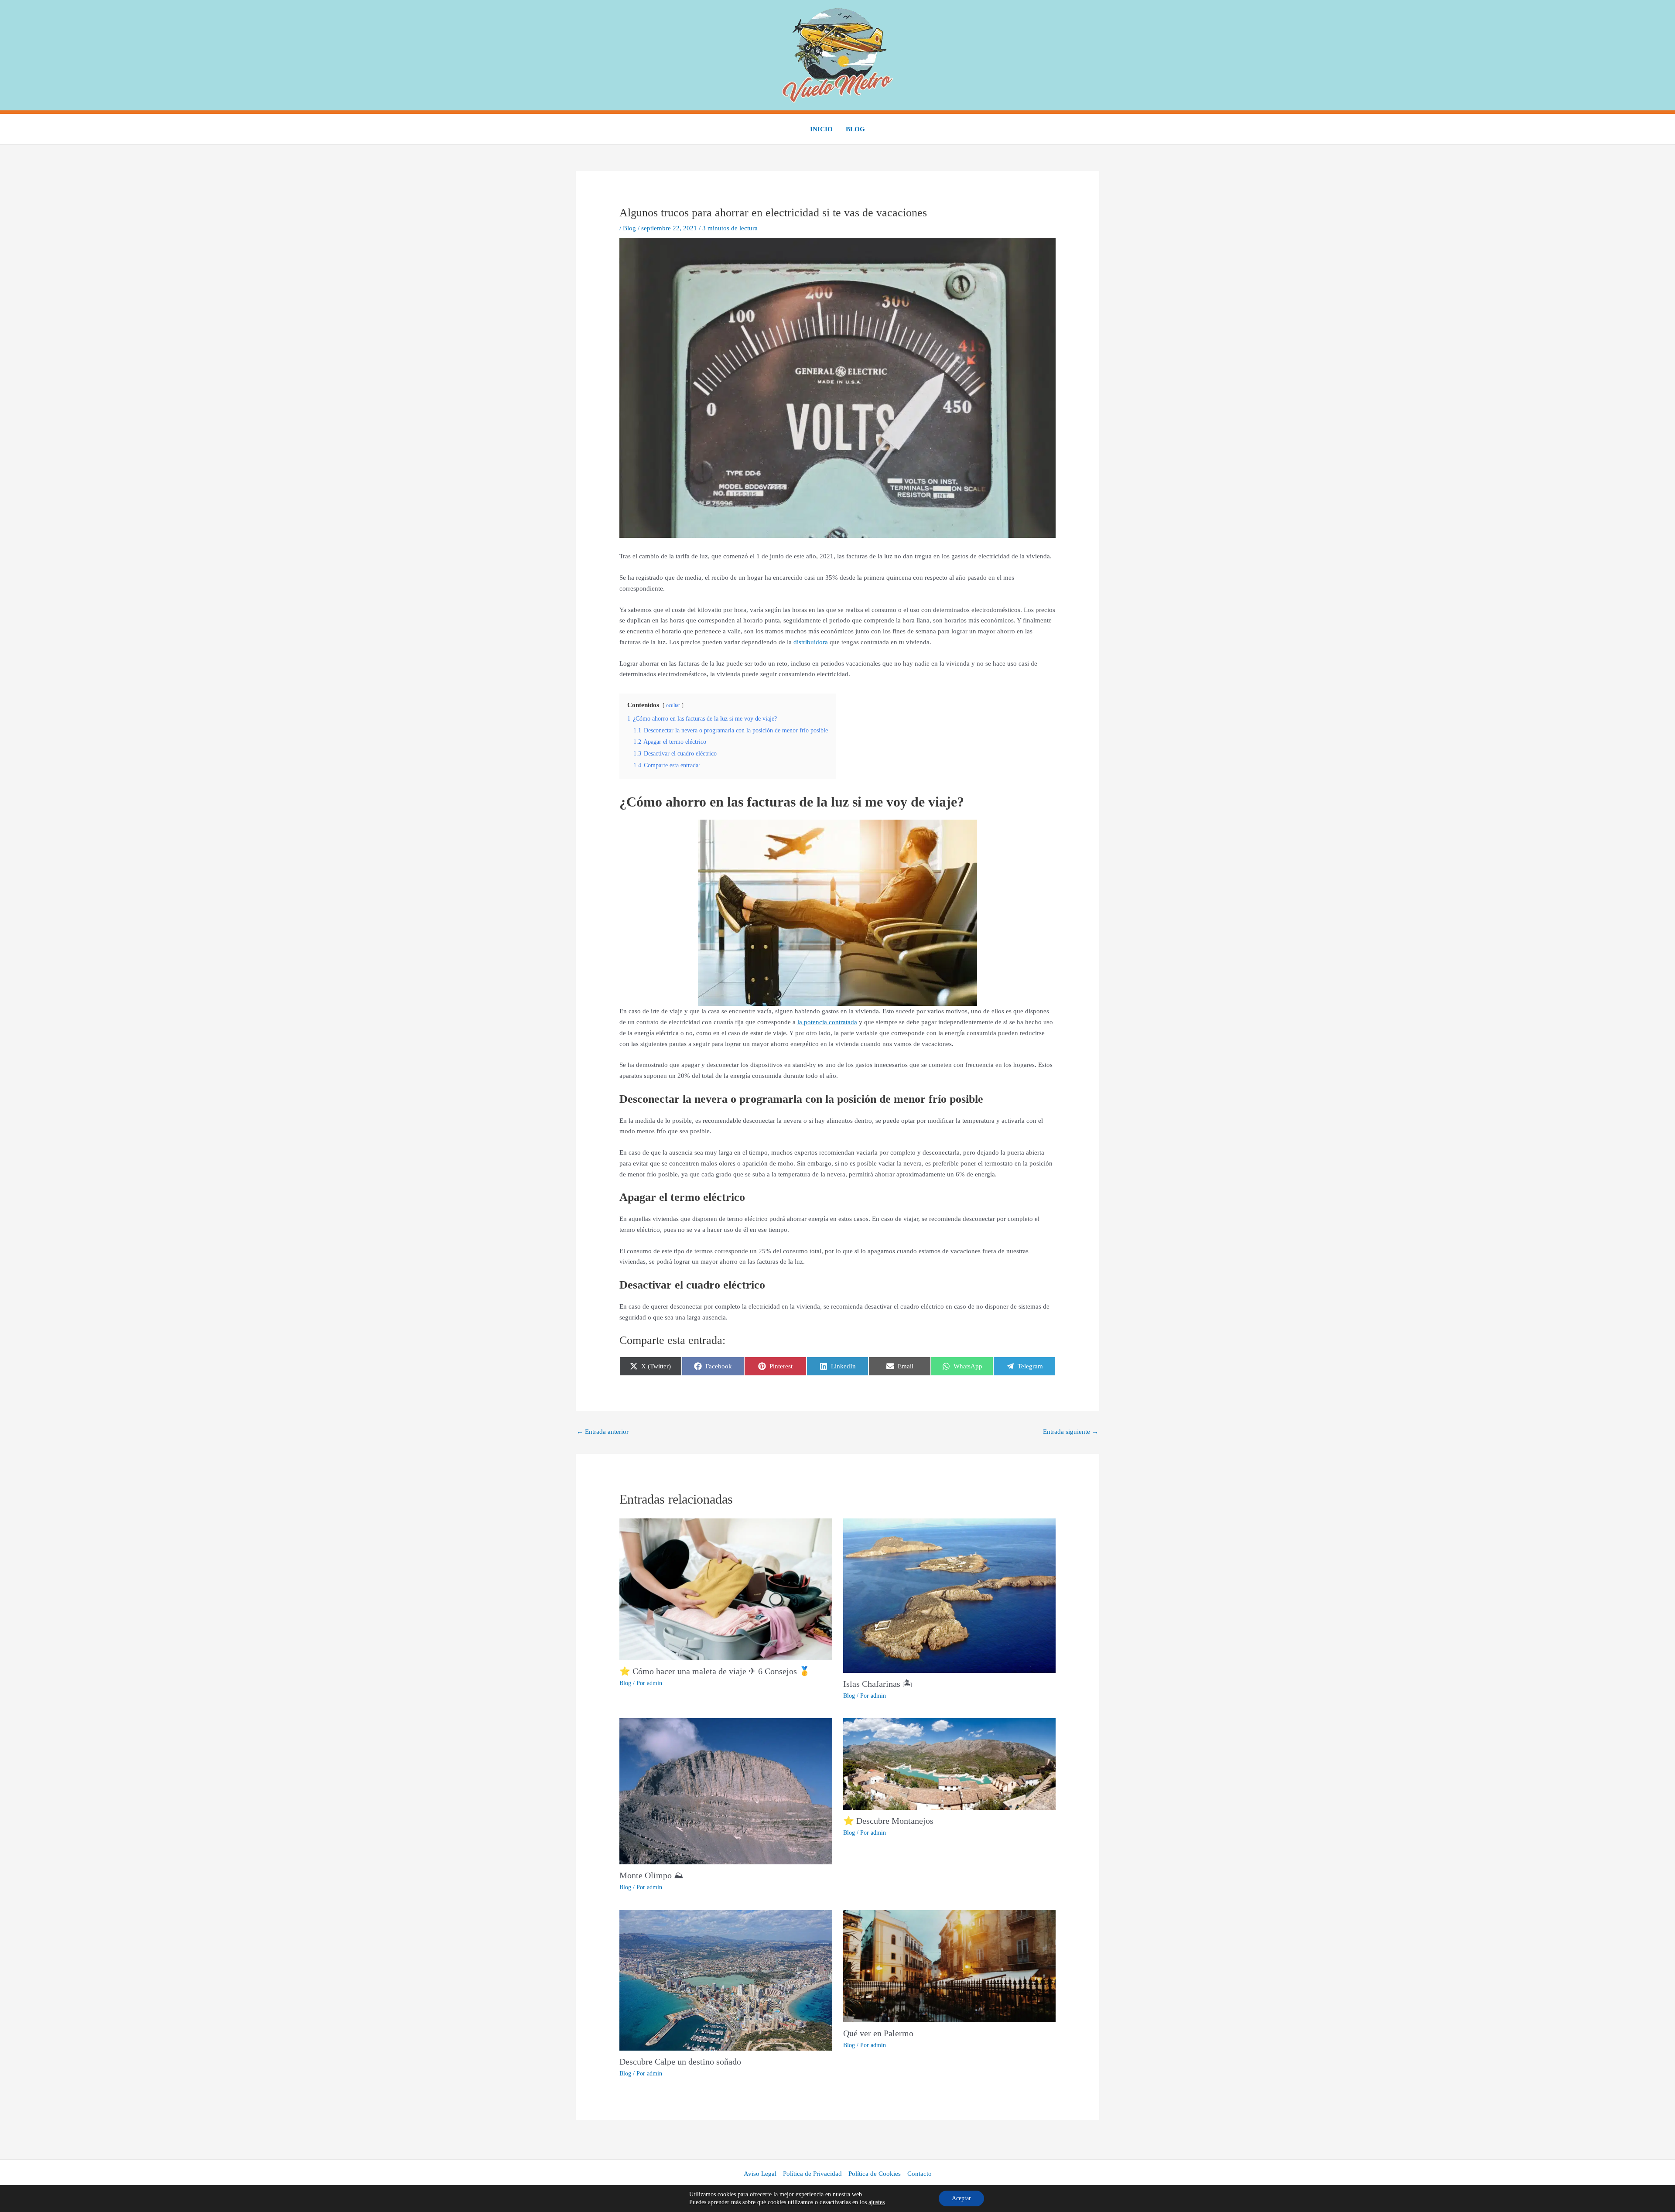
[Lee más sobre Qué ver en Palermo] (949, 1965)
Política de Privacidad (812, 2174)
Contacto (920, 2174)
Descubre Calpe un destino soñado (680, 2062)
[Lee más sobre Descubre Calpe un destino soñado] (726, 1980)
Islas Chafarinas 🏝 (878, 1684)
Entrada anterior (603, 1432)
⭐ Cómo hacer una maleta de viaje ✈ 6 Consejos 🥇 (715, 1671)
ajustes (877, 2202)
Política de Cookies (875, 2174)
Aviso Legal (760, 2174)
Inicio (821, 129)
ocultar (673, 705)
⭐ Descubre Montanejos (888, 1821)
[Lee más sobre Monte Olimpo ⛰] (726, 1791)
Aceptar (961, 2198)
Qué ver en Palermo (878, 2033)
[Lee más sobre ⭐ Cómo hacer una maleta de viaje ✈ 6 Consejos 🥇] (726, 1589)
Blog (855, 129)
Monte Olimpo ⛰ (651, 1875)
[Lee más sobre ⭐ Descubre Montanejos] (949, 1764)
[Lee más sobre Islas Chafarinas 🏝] (949, 1595)
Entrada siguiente (1071, 1432)
